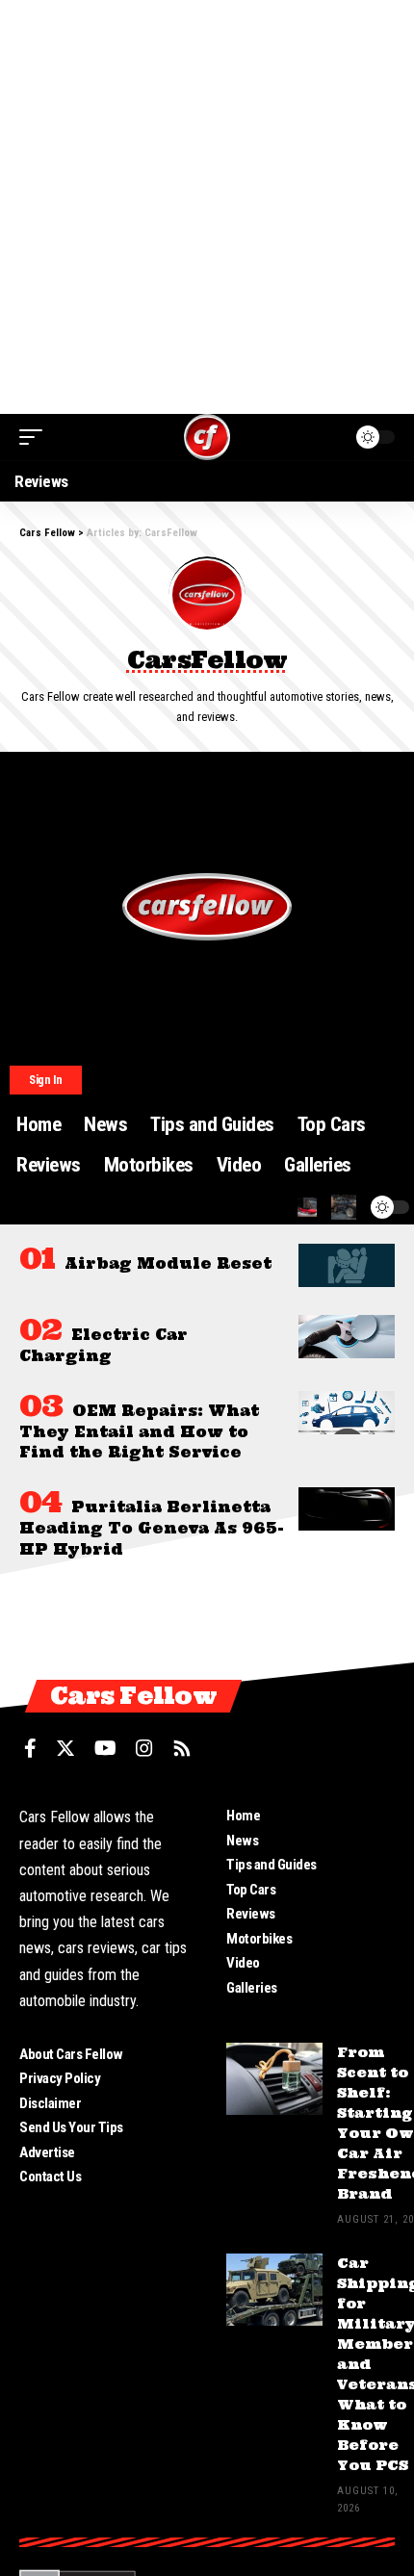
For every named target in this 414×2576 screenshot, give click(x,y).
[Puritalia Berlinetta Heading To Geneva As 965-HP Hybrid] (347, 1509)
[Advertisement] (207, 207)
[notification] (344, 1207)
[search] (307, 1207)
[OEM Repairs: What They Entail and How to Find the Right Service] (347, 1413)
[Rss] (182, 1748)
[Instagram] (144, 1748)
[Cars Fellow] (207, 437)
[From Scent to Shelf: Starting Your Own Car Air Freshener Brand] (274, 2079)
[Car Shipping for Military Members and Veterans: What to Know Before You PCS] (274, 2290)
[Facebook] (30, 1748)
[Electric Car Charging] (347, 1337)
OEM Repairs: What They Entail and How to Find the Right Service (139, 1432)
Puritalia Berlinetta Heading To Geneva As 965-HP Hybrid (152, 1528)
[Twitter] (65, 1748)
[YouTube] (105, 1748)
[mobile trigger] (36, 437)
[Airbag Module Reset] (347, 1265)
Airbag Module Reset (168, 1263)
